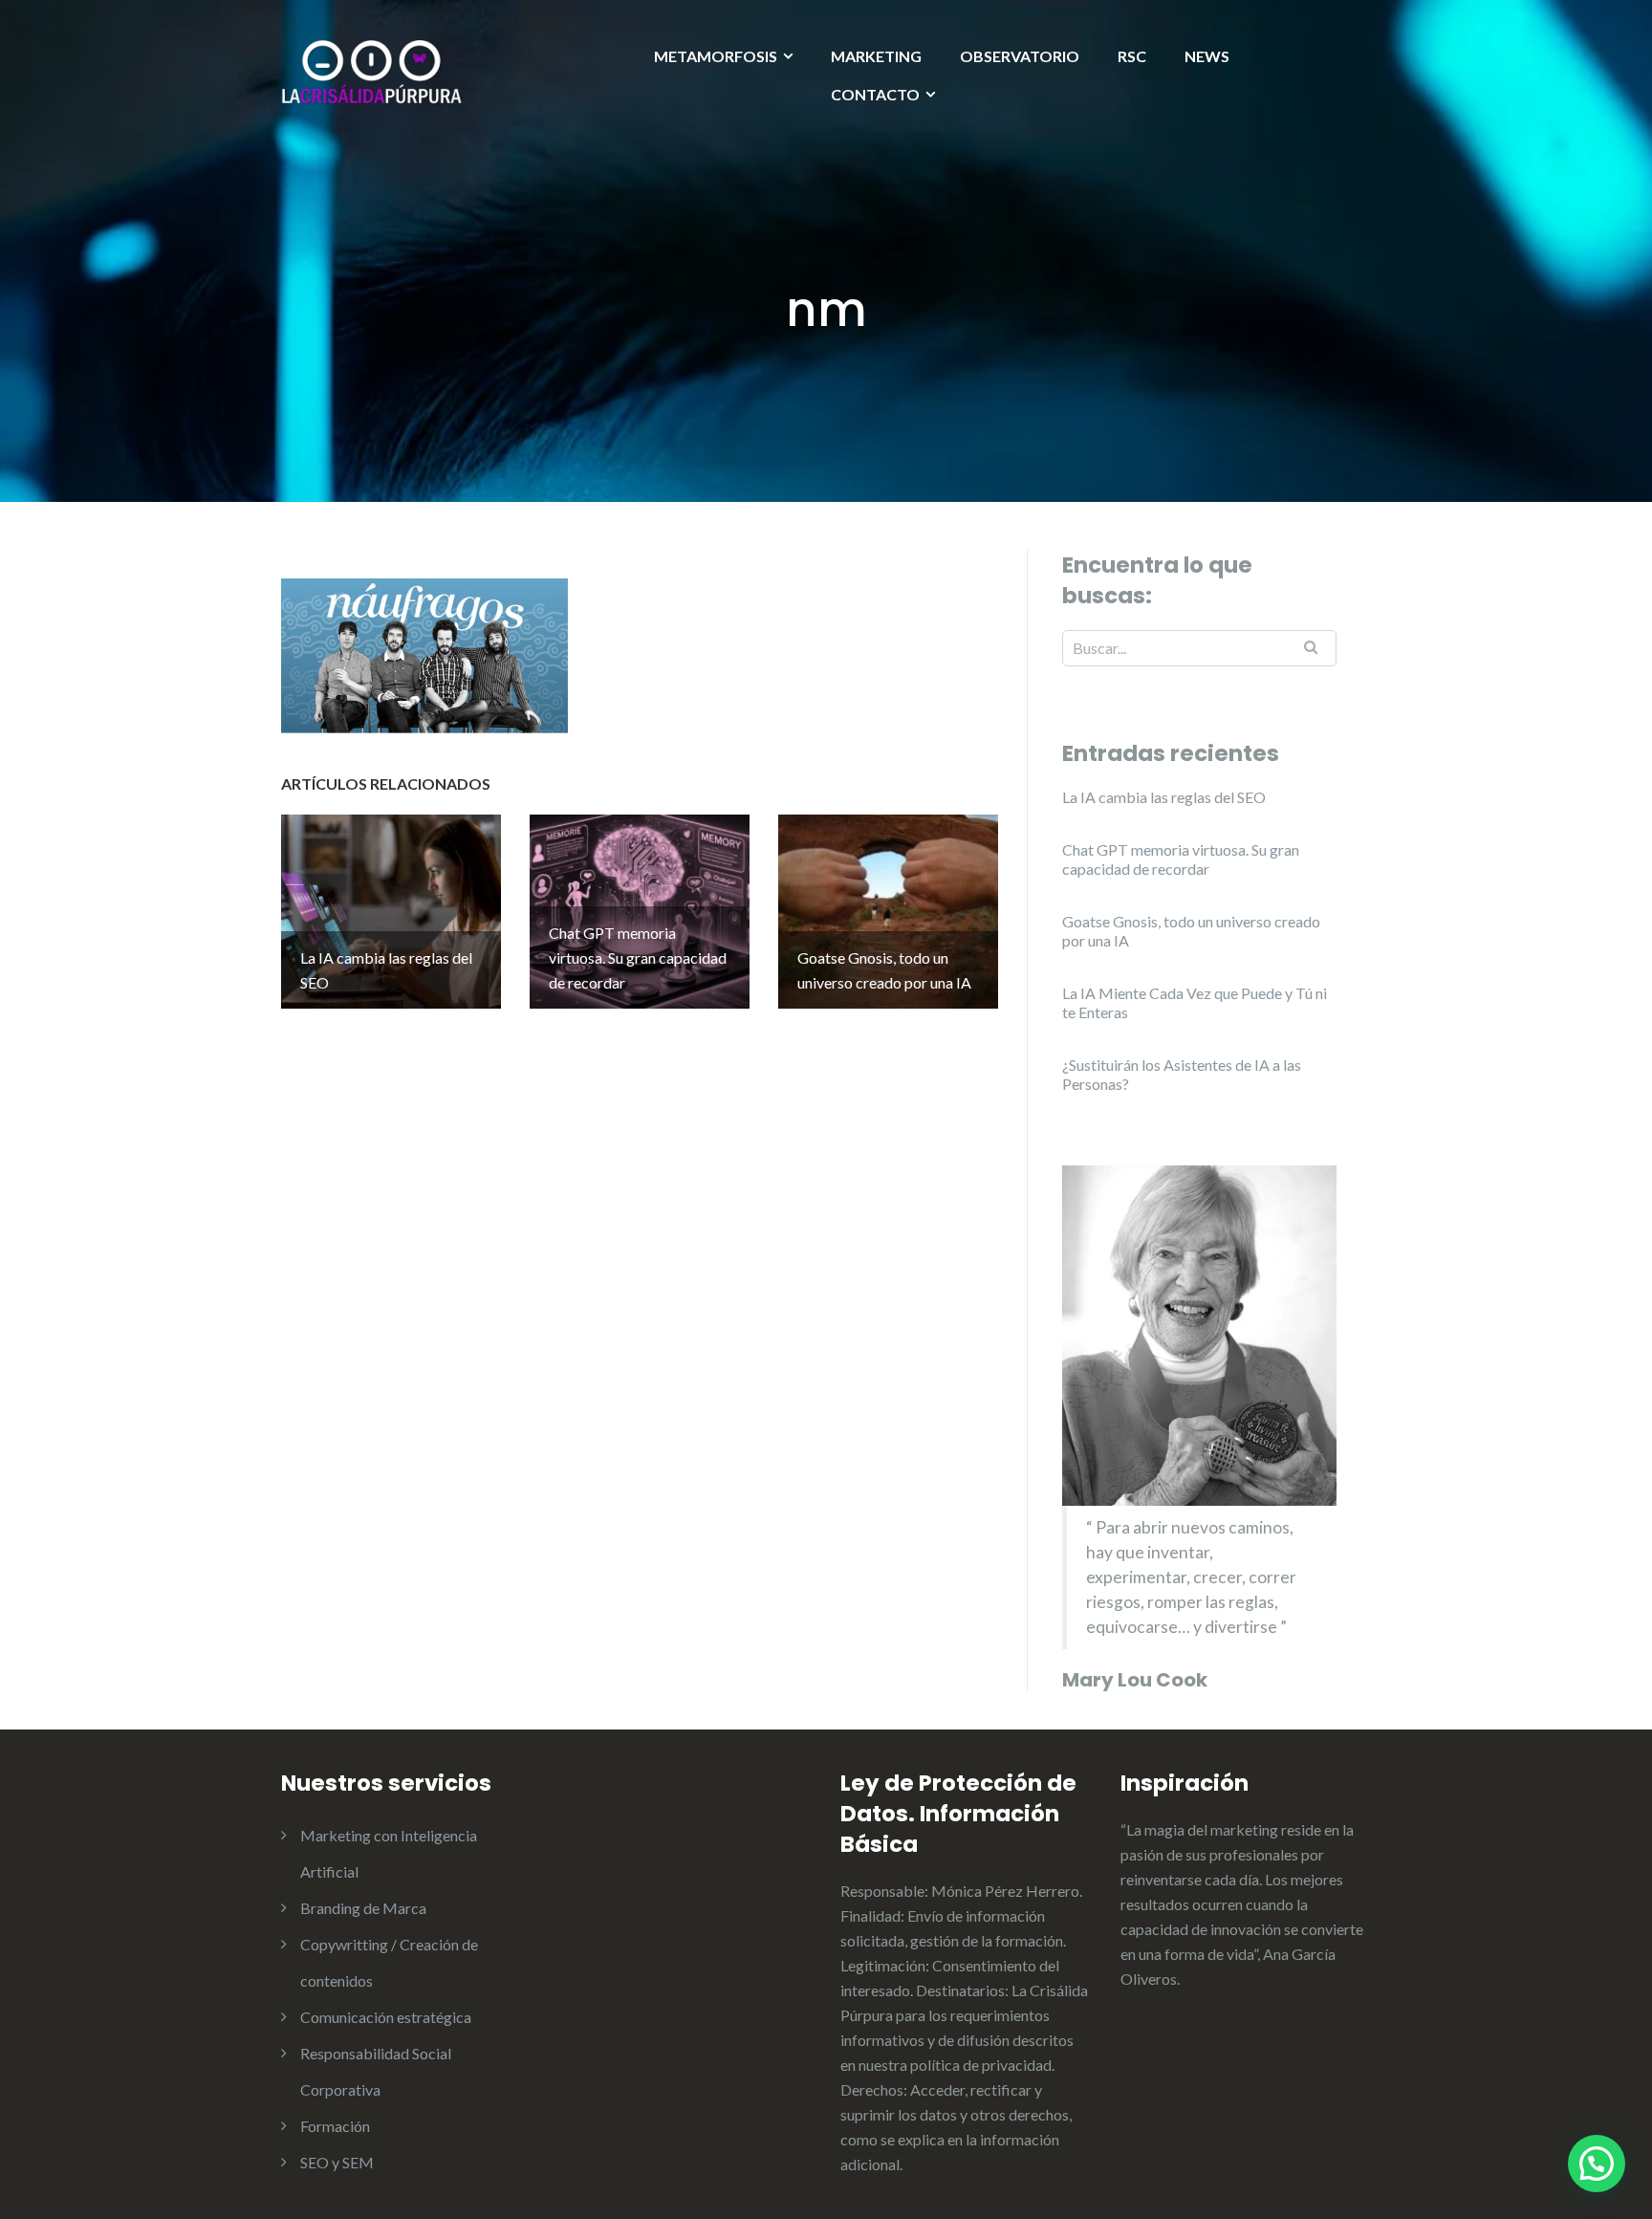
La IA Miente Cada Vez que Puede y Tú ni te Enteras (1195, 1002)
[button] (1597, 2164)
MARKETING (876, 56)
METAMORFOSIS (716, 56)
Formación (335, 2126)
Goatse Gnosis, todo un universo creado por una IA (1191, 931)
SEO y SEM (337, 2162)
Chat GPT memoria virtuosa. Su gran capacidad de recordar (1181, 859)
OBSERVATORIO (1020, 56)
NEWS (1207, 56)
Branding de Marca (363, 1908)
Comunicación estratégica (386, 2017)
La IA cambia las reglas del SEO (1164, 797)
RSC (1132, 56)
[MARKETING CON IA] (372, 70)
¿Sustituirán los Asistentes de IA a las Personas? (1182, 1074)
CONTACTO (875, 94)
